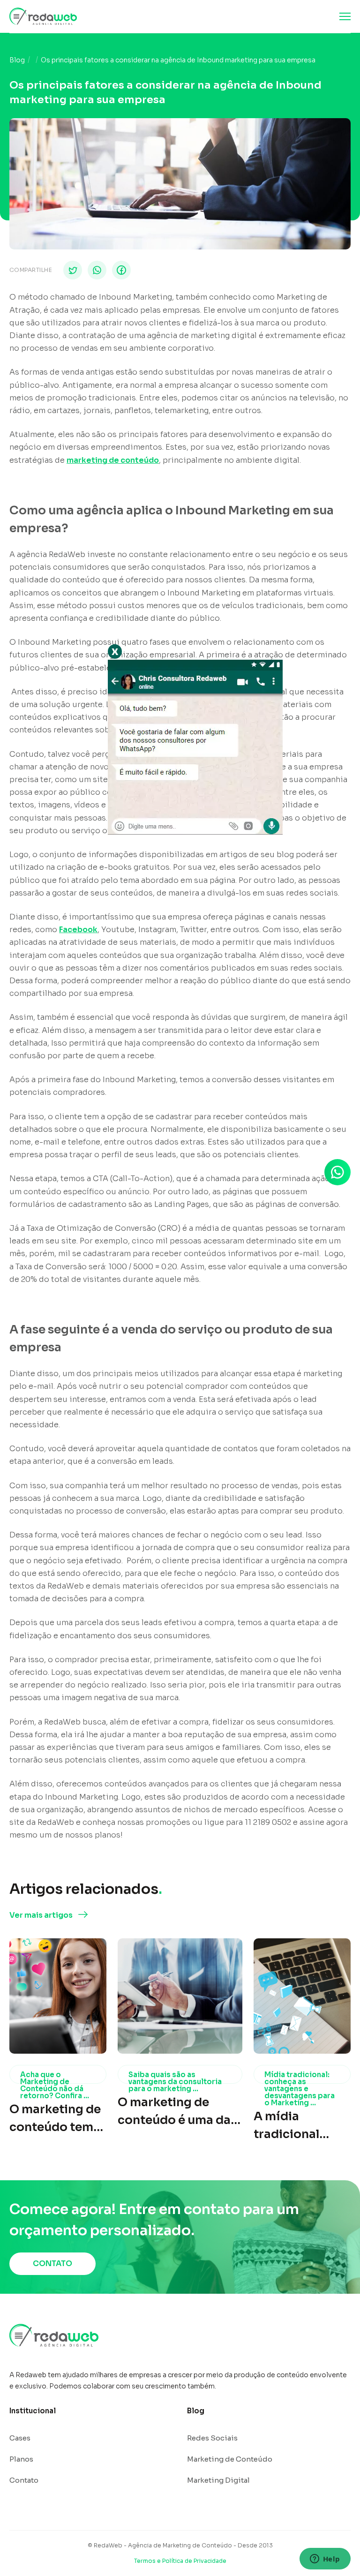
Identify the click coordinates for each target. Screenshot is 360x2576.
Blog (17, 60)
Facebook (78, 930)
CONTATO (52, 2263)
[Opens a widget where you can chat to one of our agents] (325, 2560)
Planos (21, 2459)
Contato (24, 2480)
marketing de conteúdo (113, 460)
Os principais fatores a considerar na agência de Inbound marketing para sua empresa (178, 60)
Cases (20, 2438)
